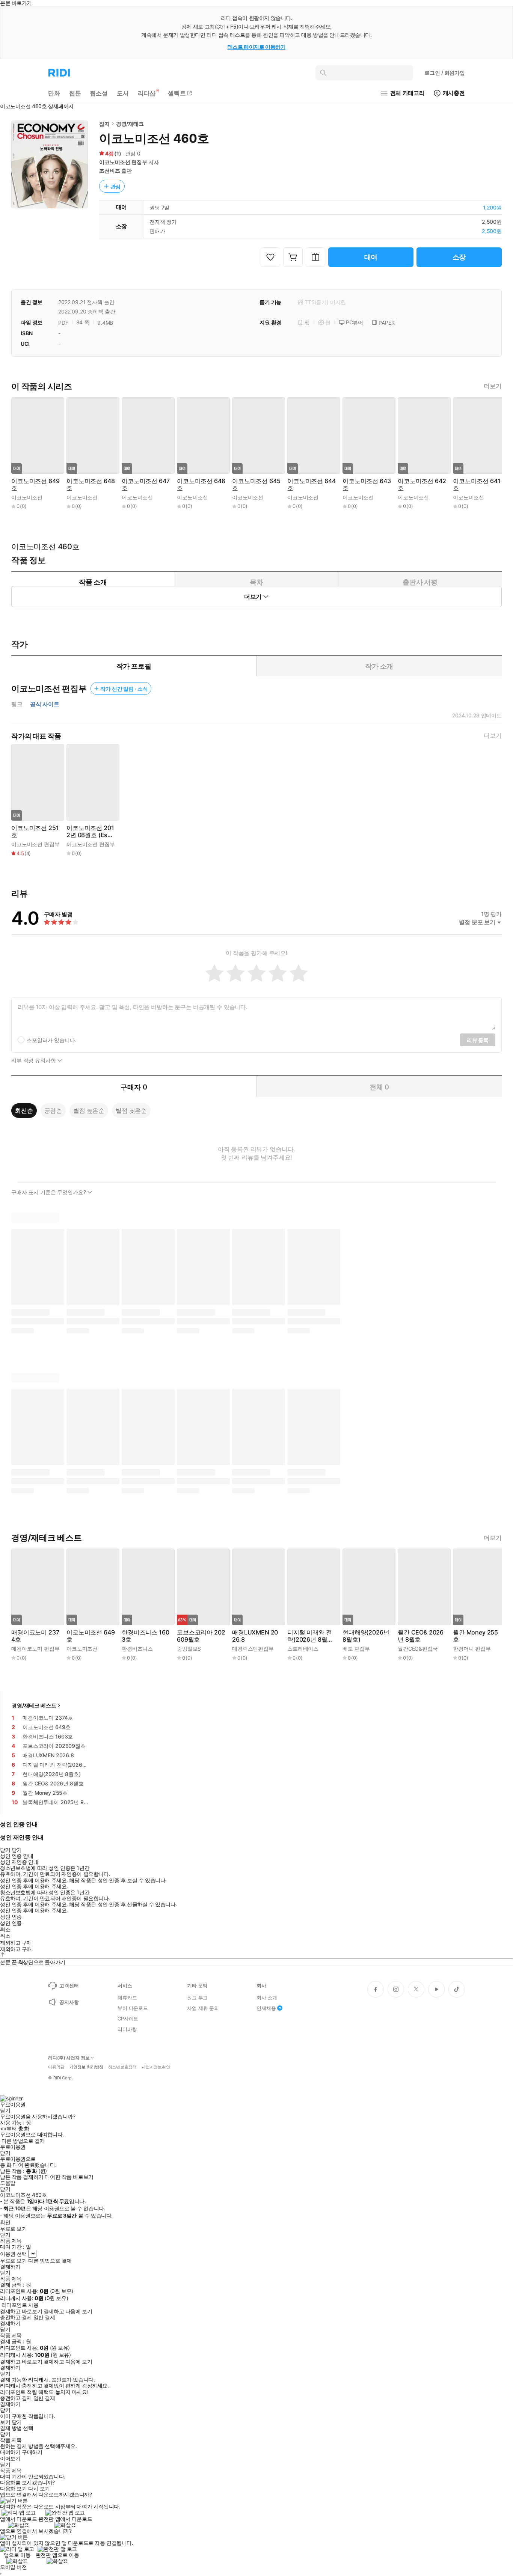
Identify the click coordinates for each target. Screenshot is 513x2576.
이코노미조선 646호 (201, 485)
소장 (459, 257)
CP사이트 (128, 2019)
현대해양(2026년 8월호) (366, 1636)
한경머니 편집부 (472, 1649)
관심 (116, 186)
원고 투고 (197, 1998)
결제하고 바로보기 (21, 2311)
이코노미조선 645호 (256, 485)
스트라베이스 (303, 1649)
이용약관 (56, 2067)
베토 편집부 (356, 1649)
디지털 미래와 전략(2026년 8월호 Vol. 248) (310, 1636)
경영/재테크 (130, 124)
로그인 (445, 73)
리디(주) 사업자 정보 (69, 2058)
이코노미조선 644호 (311, 485)
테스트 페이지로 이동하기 (257, 47)
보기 (5, 2422)
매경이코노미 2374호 (35, 1636)
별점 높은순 (89, 1110)
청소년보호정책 (122, 2067)
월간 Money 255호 (475, 1636)
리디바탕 (127, 2029)
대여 (371, 257)
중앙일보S (189, 1649)
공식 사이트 (45, 704)
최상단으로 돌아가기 (42, 1962)
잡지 (104, 124)
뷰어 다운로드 (133, 2008)
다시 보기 (39, 2489)
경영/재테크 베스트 (34, 1705)
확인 (5, 2222)
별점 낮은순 (131, 1110)
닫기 (17, 2422)
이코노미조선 (27, 497)
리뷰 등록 (478, 1040)
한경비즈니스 (137, 1649)
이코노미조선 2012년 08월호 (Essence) (90, 832)
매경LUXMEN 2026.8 (255, 1636)
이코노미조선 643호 (367, 485)
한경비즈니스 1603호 (145, 1636)
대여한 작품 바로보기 (69, 2177)
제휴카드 (127, 1998)
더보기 (493, 386)
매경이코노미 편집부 (35, 1649)
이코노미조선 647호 (146, 485)
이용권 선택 (13, 2254)
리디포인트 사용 (20, 2305)
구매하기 (32, 2452)
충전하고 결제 (16, 2317)
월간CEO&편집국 (418, 1649)
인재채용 (266, 2008)
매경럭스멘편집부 (253, 1649)
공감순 (53, 1110)
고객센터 (69, 1985)
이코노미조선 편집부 (123, 162)
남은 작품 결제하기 (22, 2177)
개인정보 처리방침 (86, 2067)
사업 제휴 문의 (203, 2008)
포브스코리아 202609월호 (201, 1636)
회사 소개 (267, 1998)
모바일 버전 (13, 2567)
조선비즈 (109, 171)
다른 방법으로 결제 (23, 2141)
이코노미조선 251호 (35, 832)
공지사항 (69, 2002)
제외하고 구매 (16, 1943)
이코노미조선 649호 (35, 485)
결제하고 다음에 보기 (68, 2311)
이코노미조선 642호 (422, 485)
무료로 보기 (13, 2261)
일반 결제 (44, 2317)
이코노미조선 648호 (91, 485)
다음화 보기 (13, 2489)
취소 (5, 1930)
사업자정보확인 (156, 2067)
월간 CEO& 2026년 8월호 (421, 1636)
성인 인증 (11, 1917)
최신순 (24, 1110)
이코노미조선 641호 (477, 485)
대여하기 (10, 2452)
